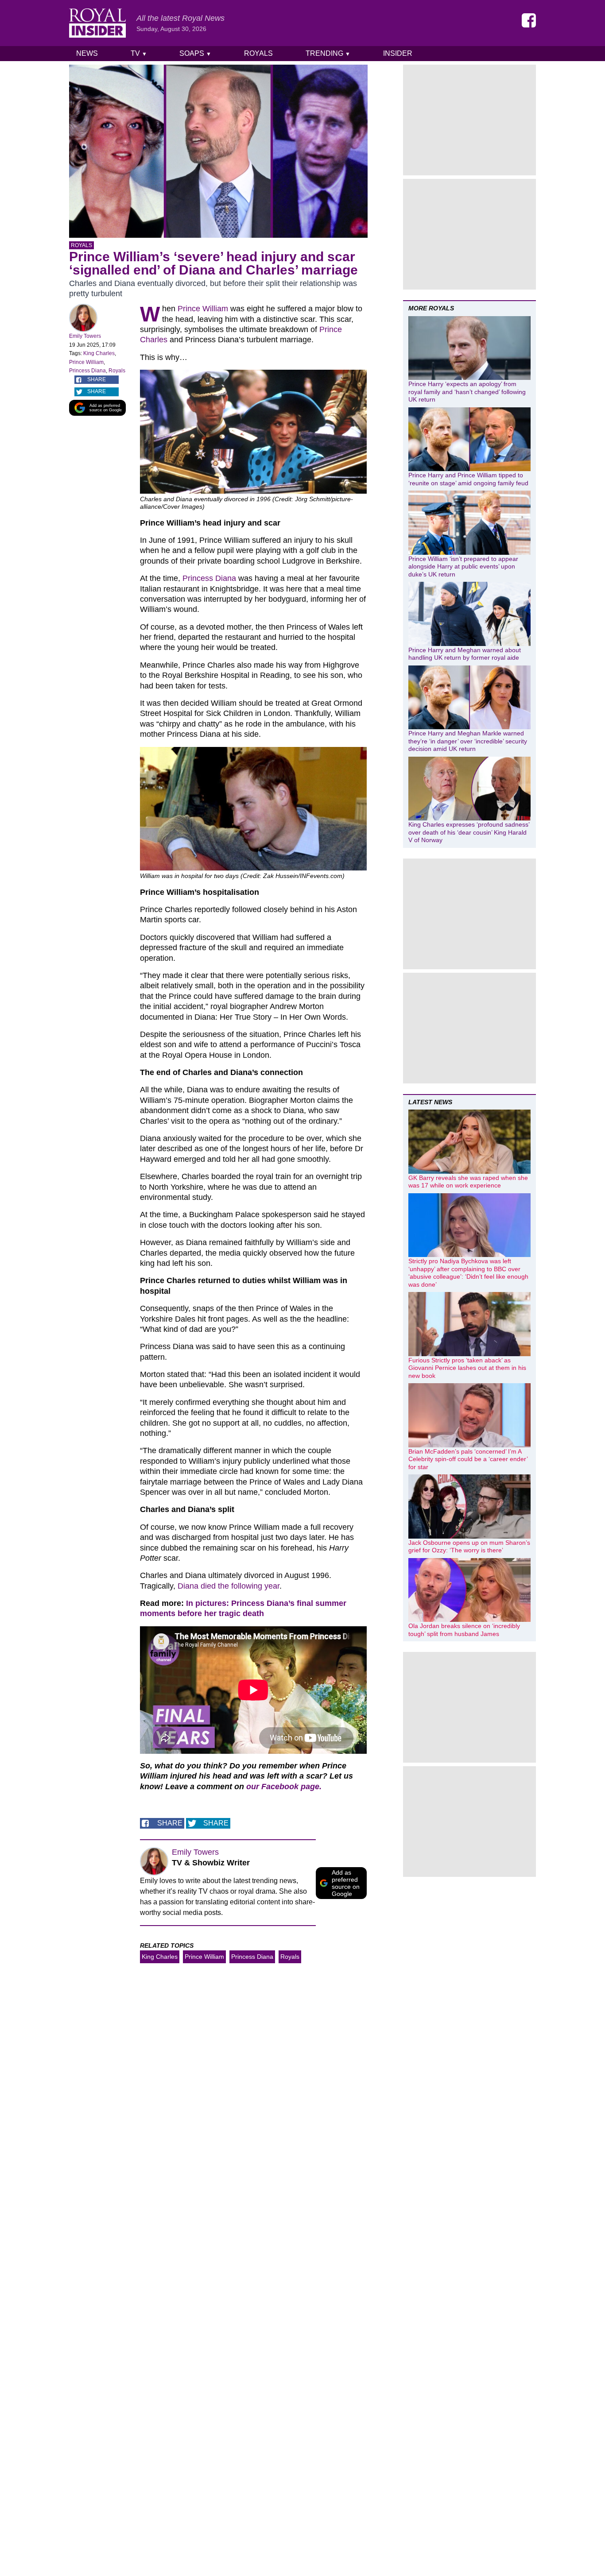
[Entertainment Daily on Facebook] (529, 20)
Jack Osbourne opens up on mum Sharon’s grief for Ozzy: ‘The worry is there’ (469, 1547)
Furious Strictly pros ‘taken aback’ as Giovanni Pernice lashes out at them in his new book (467, 1368)
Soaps (195, 53)
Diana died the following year (229, 1586)
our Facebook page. (284, 1787)
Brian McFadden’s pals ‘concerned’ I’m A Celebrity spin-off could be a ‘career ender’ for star (468, 1459)
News (87, 53)
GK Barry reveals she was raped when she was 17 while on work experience (468, 1182)
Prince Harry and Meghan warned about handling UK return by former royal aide (465, 654)
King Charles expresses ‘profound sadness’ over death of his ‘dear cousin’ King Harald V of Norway (469, 832)
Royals (258, 53)
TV (139, 53)
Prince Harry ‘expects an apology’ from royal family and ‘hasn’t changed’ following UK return (467, 392)
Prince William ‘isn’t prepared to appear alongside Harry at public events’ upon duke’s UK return (463, 567)
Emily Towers (85, 336)
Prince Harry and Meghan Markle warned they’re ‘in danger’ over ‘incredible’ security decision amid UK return (468, 741)
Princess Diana (87, 371)
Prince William (86, 362)
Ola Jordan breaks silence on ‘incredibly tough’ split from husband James (464, 1630)
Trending (328, 53)
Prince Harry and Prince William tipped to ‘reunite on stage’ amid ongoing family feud (468, 479)
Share (97, 379)
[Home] (97, 23)
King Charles (99, 353)
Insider (398, 53)
